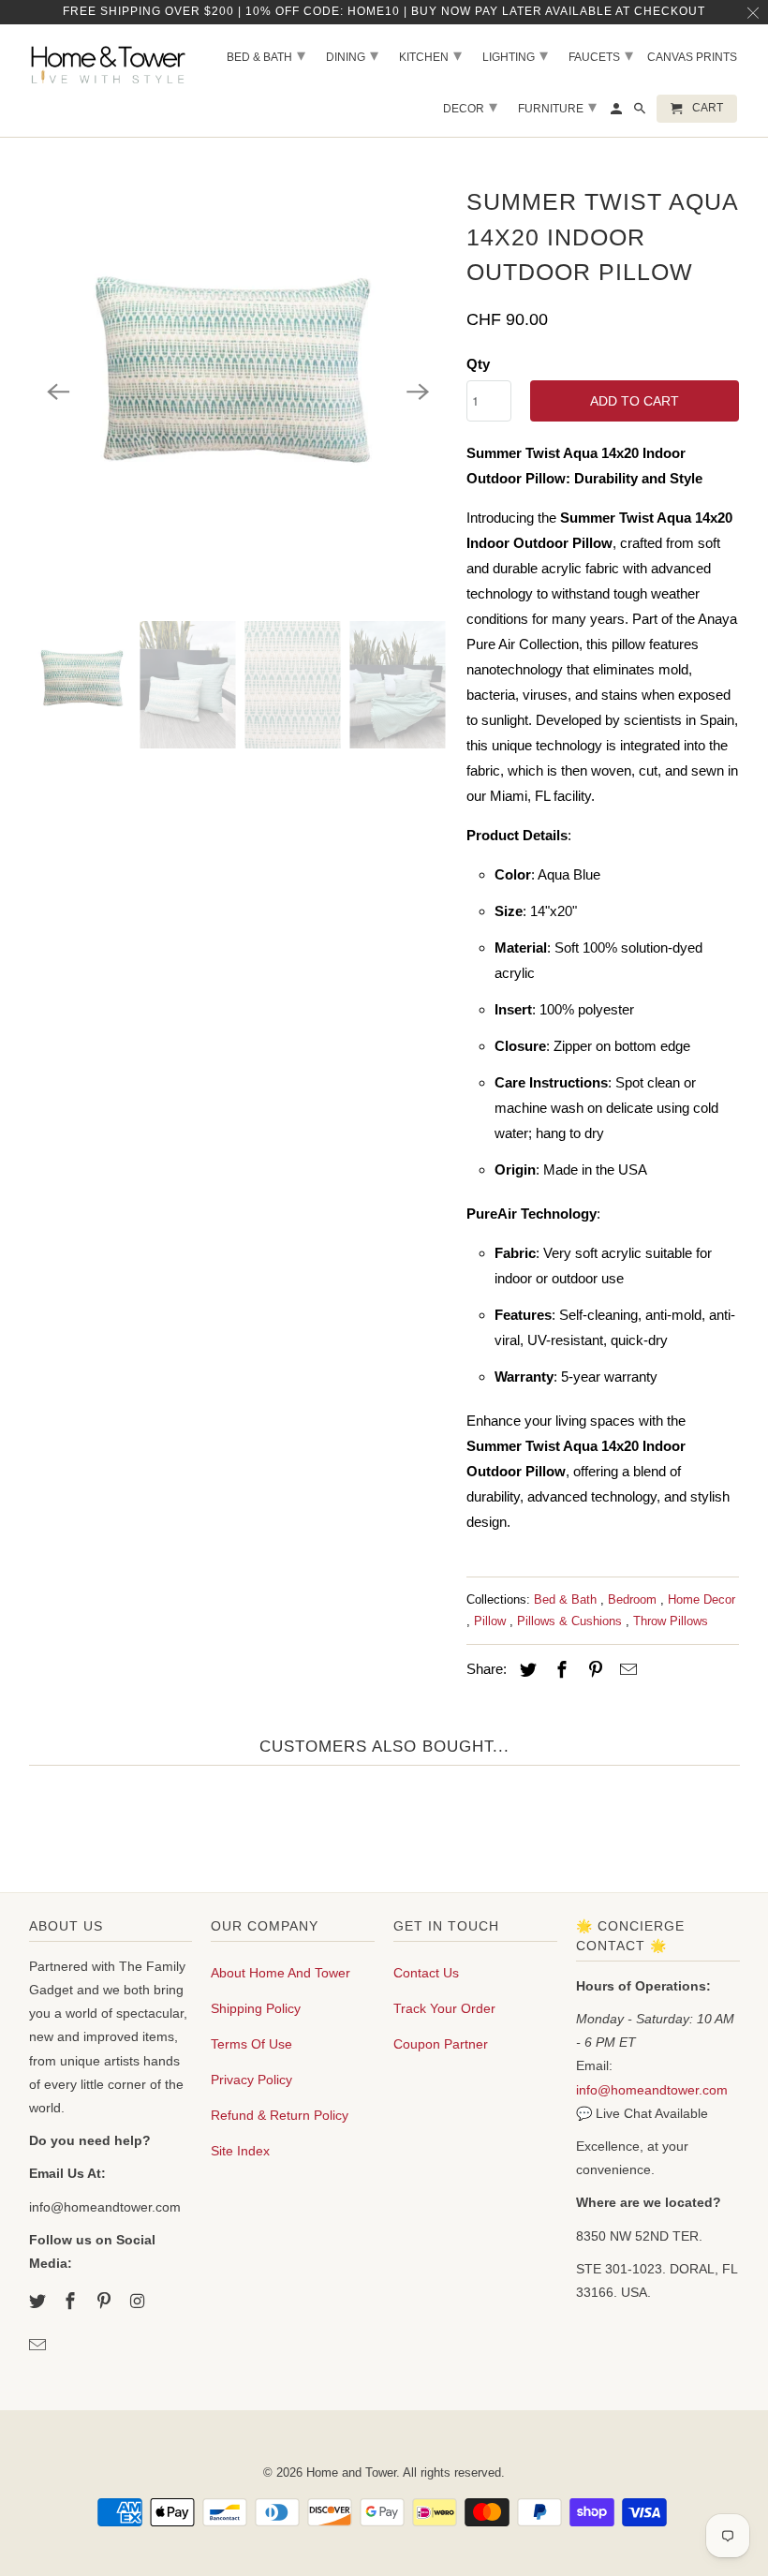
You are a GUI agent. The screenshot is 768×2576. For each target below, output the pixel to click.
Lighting (515, 55)
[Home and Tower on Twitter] (39, 2302)
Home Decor (702, 1599)
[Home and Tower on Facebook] (72, 2302)
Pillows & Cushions (571, 1621)
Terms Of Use (251, 2044)
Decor (470, 107)
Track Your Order (444, 2008)
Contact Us (426, 1973)
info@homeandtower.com (652, 2090)
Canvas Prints (692, 57)
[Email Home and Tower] (39, 2346)
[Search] (641, 112)
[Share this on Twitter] (525, 1670)
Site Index (240, 2151)
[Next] (418, 392)
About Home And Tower (281, 1973)
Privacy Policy (251, 2080)
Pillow (492, 1621)
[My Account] (618, 112)
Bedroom (634, 1599)
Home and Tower (351, 2472)
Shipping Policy (256, 2008)
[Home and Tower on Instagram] (140, 2302)
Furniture (557, 107)
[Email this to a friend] (626, 1670)
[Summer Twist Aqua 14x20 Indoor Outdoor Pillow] (238, 392)
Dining (352, 55)
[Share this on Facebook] (559, 1670)
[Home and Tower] (111, 62)
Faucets (601, 55)
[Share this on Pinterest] (592, 1670)
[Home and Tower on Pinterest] (106, 2302)
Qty (478, 364)
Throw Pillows (671, 1621)
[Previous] (59, 392)
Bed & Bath (567, 1599)
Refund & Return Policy (280, 2115)
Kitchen (430, 55)
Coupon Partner (441, 2044)
